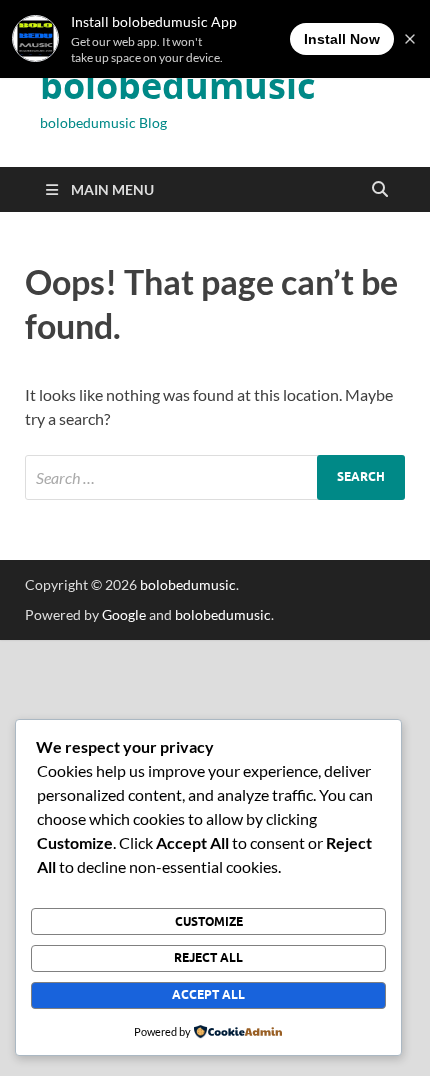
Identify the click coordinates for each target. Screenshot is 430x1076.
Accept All (208, 994)
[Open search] (380, 190)
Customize (209, 921)
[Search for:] (215, 477)
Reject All (208, 957)
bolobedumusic (178, 85)
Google (124, 614)
